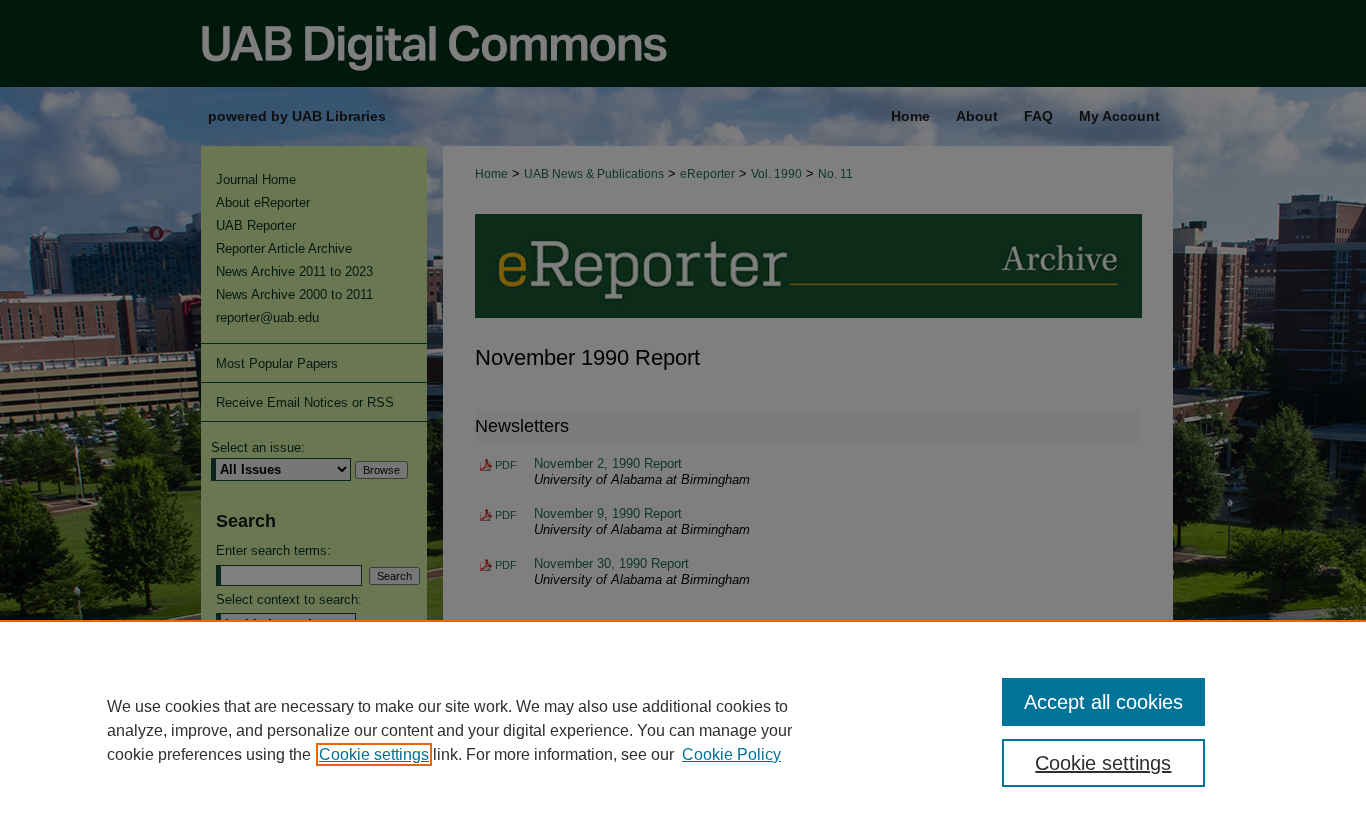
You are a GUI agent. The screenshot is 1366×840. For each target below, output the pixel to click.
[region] (683, 730)
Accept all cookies (1103, 702)
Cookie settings (374, 754)
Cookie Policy (731, 754)
